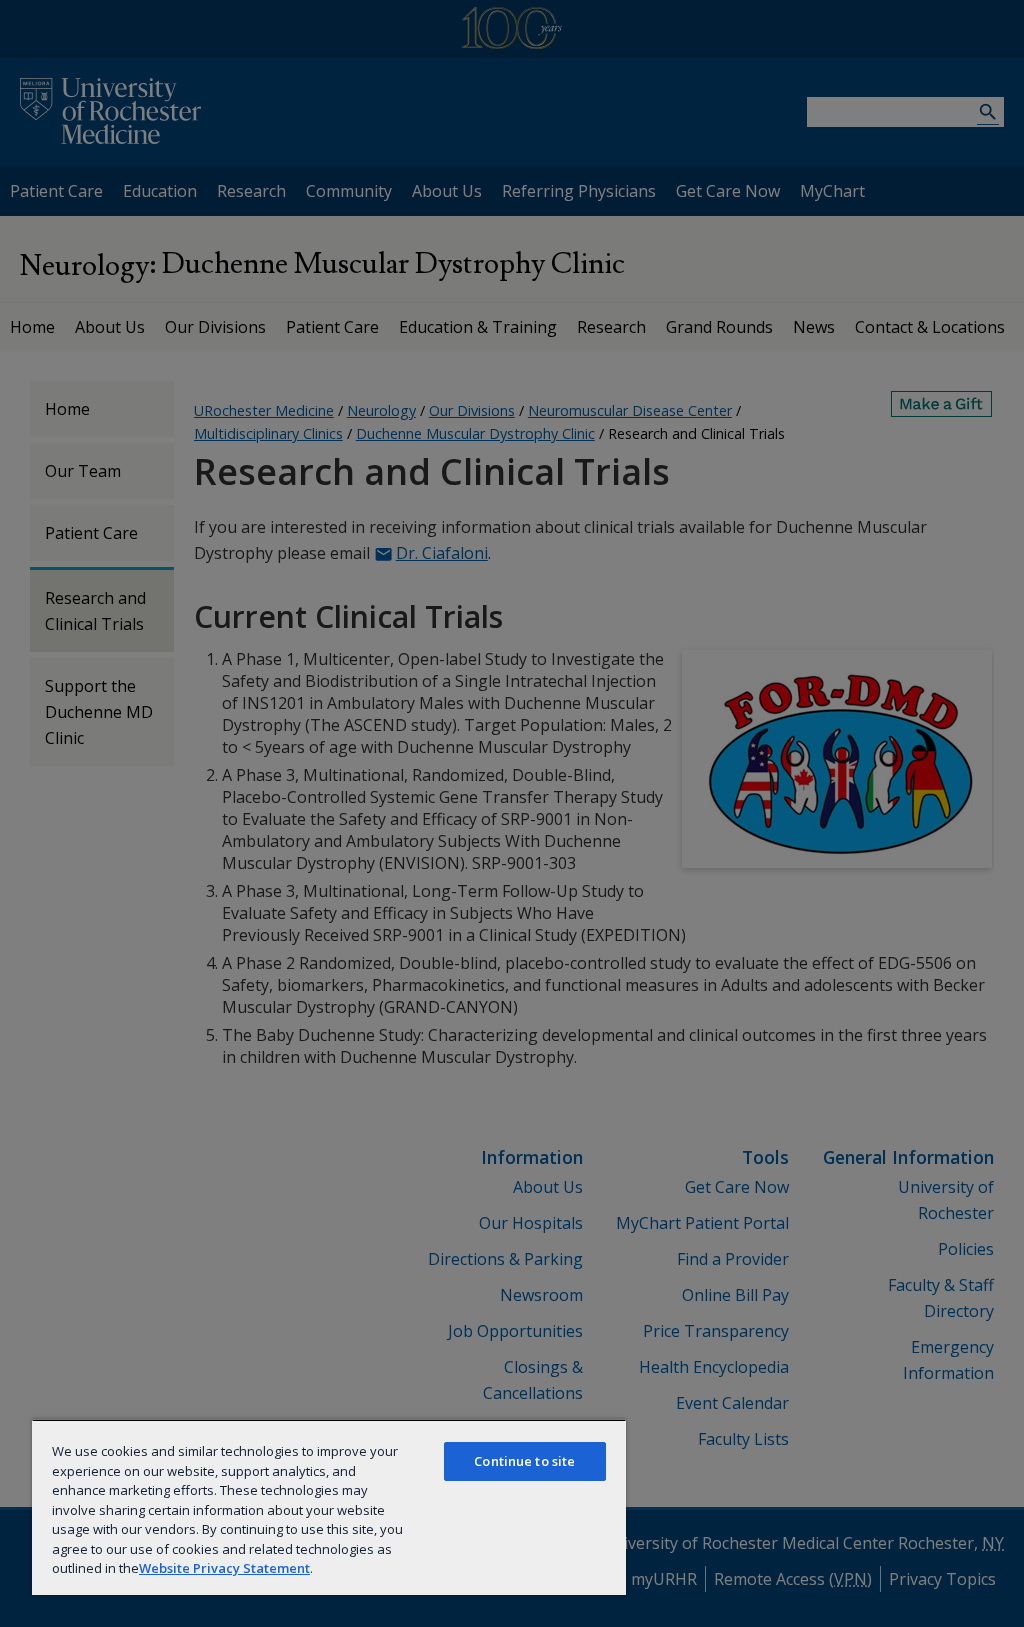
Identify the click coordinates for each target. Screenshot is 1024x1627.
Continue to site (524, 1461)
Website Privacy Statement (224, 1568)
